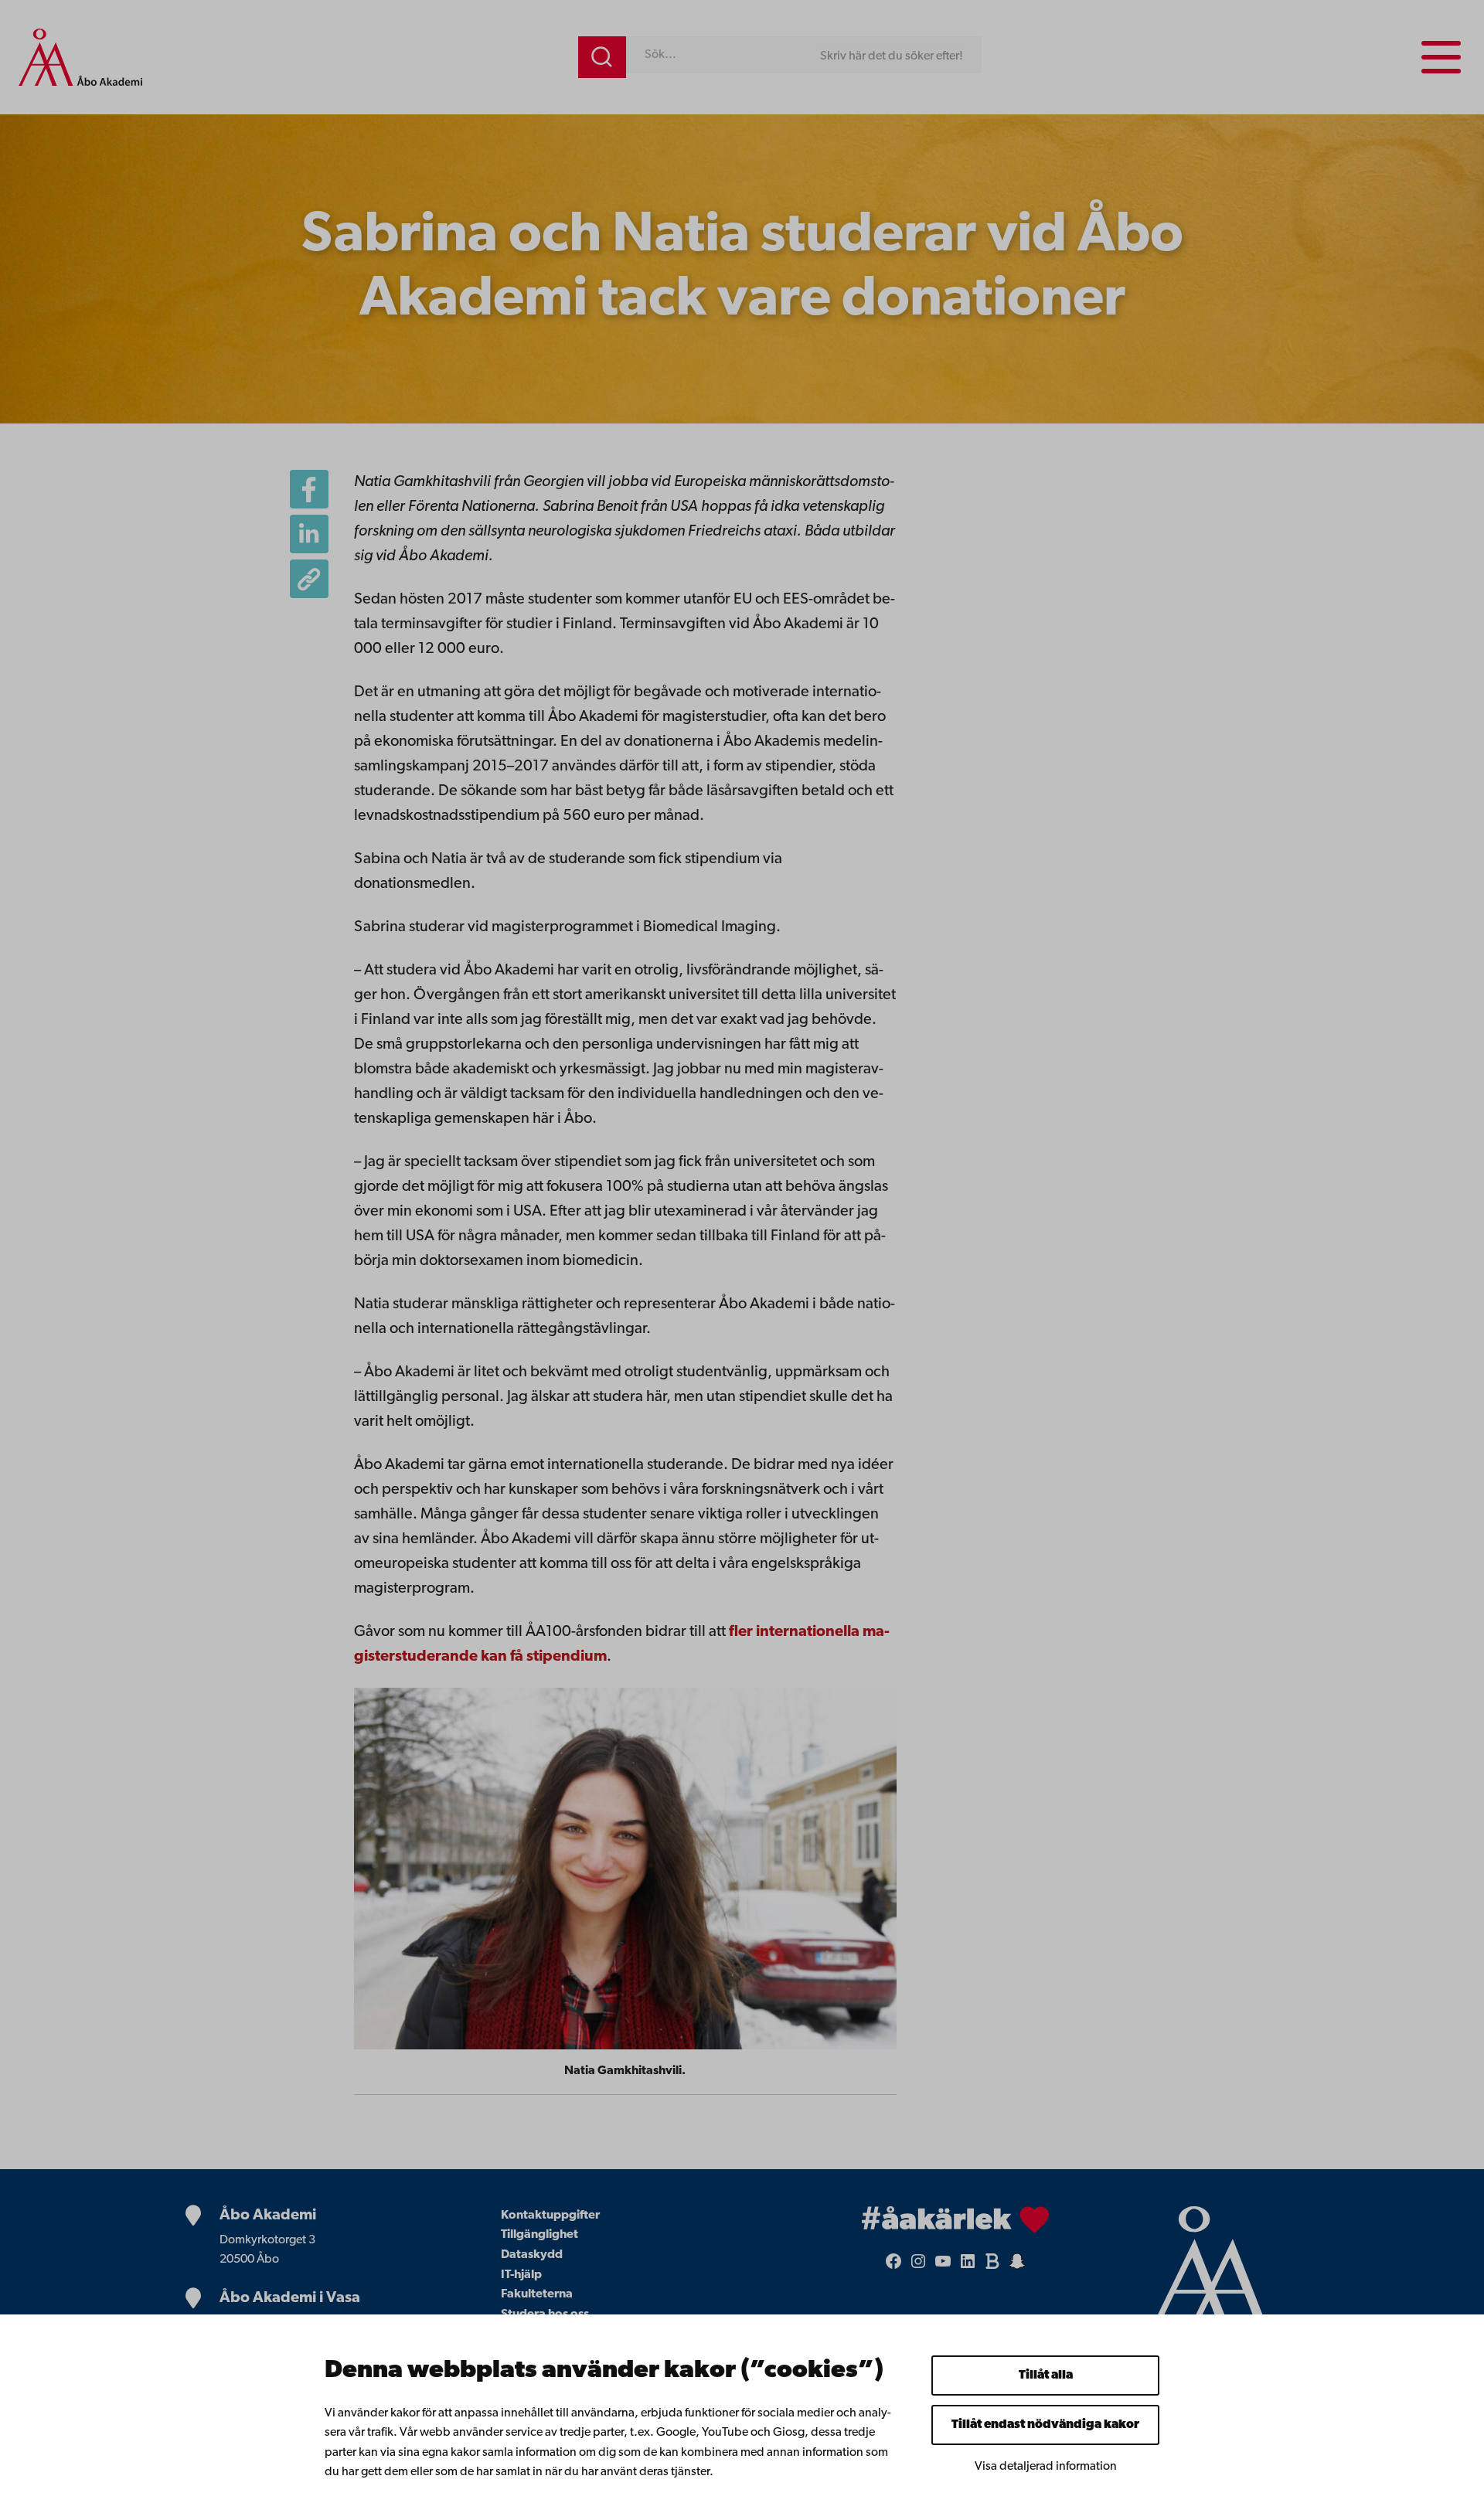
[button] (309, 579)
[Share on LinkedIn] (309, 534)
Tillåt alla (1046, 2375)
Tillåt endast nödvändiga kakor (1045, 2425)
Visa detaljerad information (1046, 2467)
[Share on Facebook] (309, 489)
